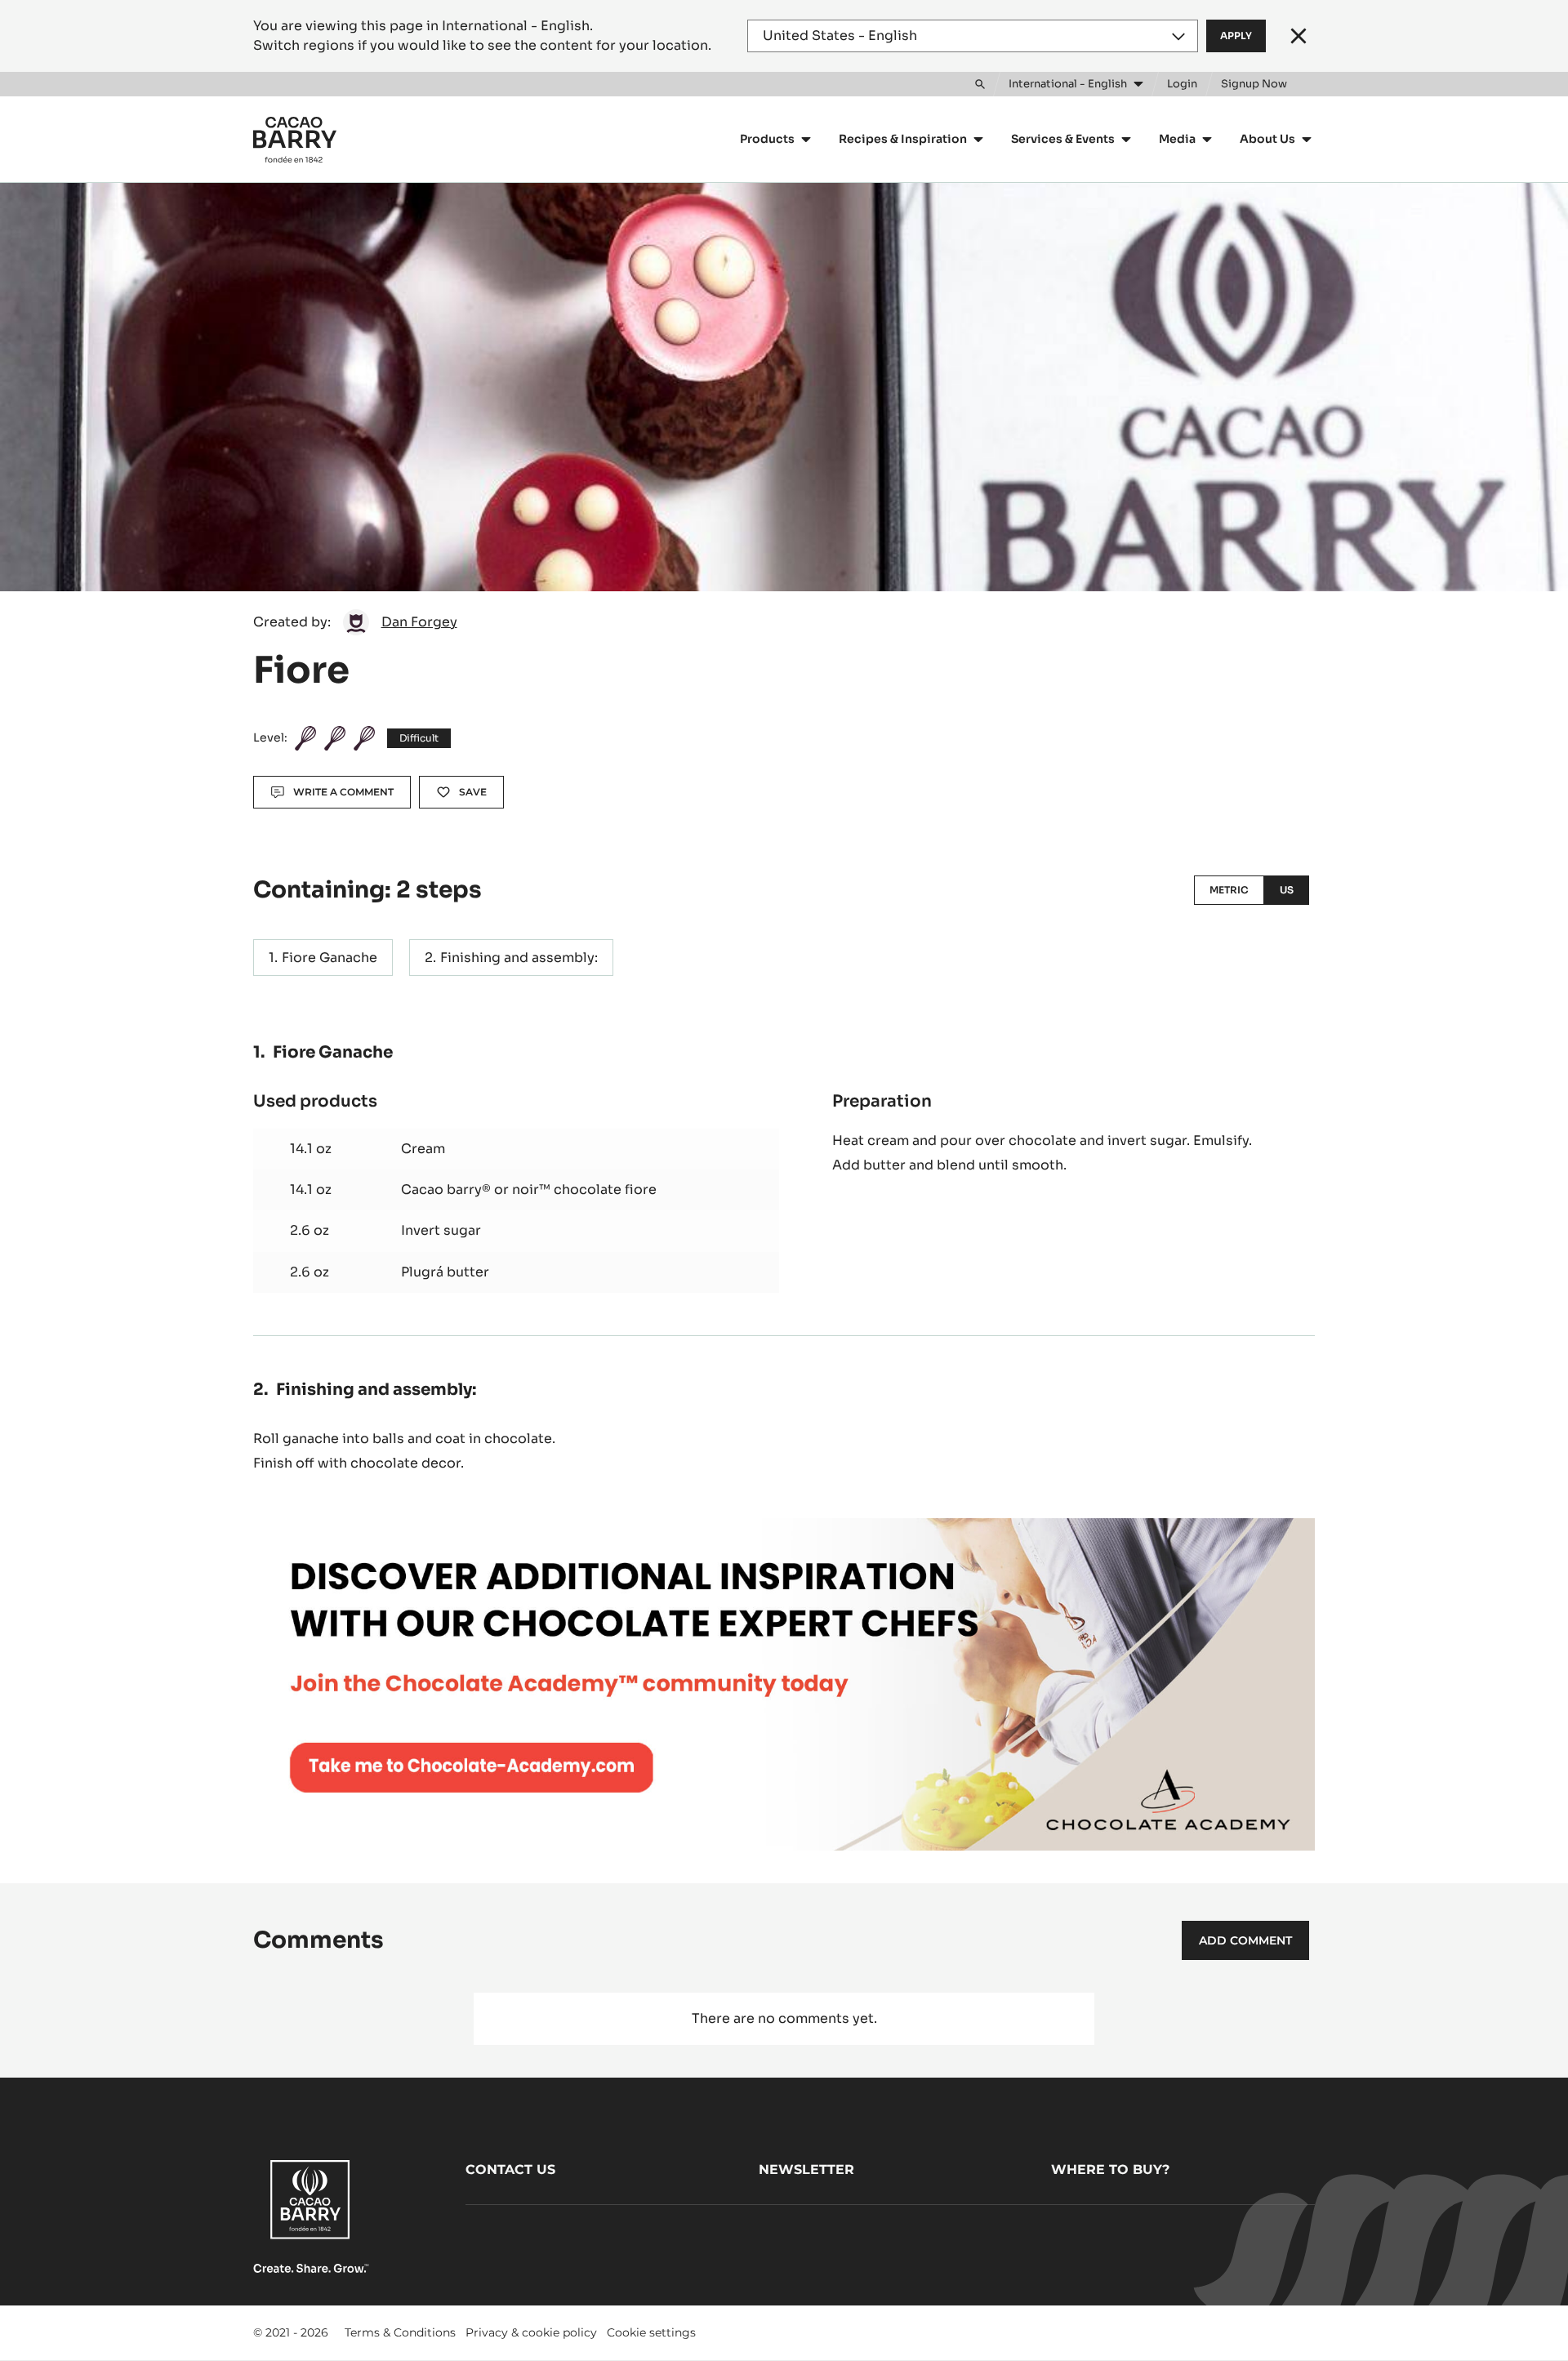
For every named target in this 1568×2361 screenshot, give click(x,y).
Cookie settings (651, 2332)
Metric (1229, 890)
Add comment (1245, 1940)
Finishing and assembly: (519, 958)
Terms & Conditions (400, 2332)
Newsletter (806, 2169)
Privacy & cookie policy (531, 2332)
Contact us (510, 2169)
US (1287, 890)
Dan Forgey (419, 622)
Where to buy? (1110, 2169)
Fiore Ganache (330, 958)
